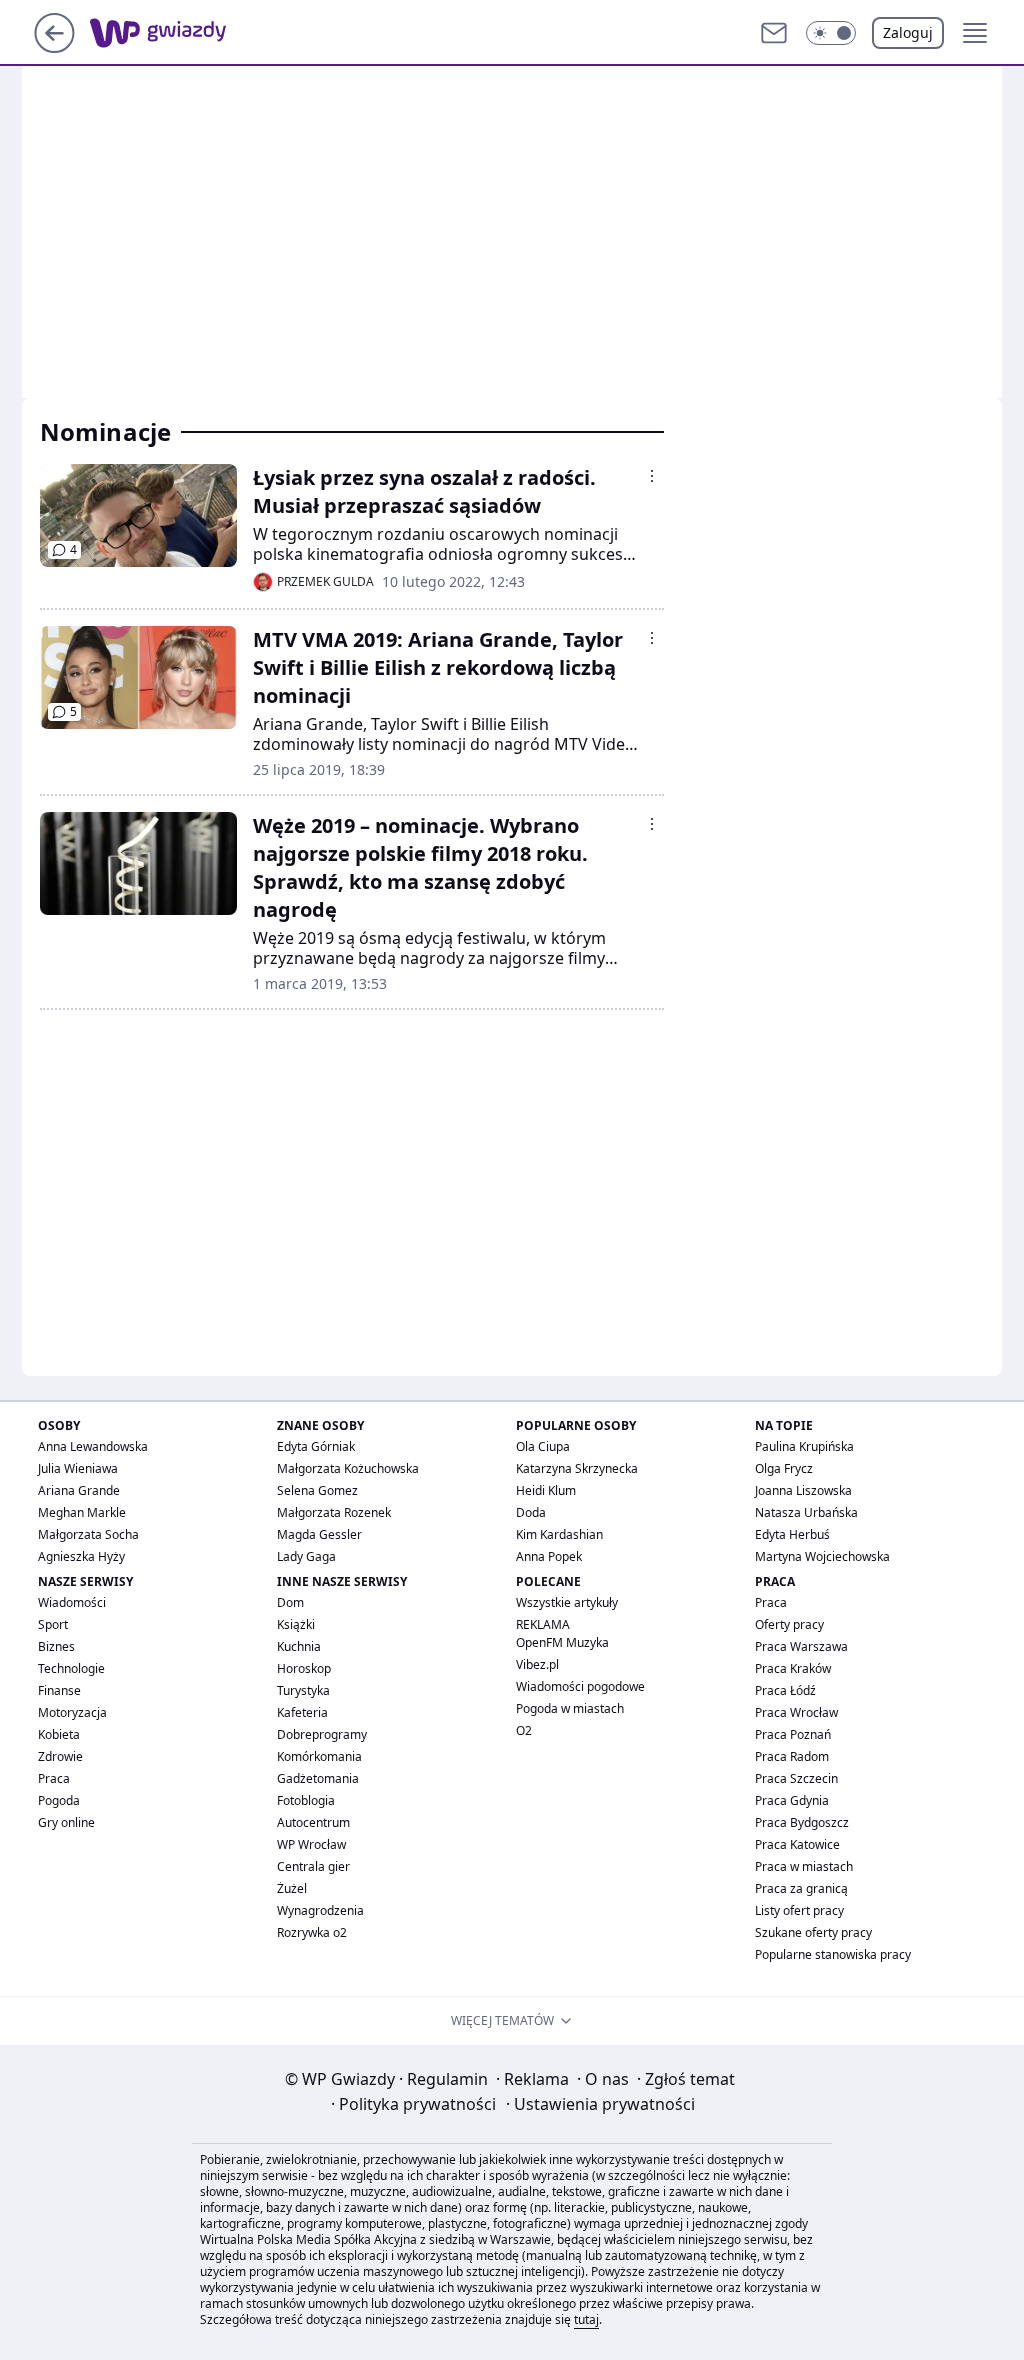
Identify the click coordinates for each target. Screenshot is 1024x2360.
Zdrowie (60, 1756)
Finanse (59, 1690)
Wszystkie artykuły (567, 1602)
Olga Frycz (784, 1468)
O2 (524, 1730)
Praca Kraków (793, 1668)
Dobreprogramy (322, 1734)
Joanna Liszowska (803, 1490)
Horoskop (304, 1668)
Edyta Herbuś (792, 1534)
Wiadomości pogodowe (580, 1686)
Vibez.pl (537, 1664)
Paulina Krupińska (804, 1446)
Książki (296, 1624)
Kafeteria (302, 1712)
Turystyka (303, 1690)
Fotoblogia (306, 1800)
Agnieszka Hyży (81, 1556)
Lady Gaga (306, 1556)
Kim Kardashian (559, 1534)
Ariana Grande (79, 1490)
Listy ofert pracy (799, 1910)
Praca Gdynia (792, 1800)
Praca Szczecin (796, 1778)
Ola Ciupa (543, 1446)
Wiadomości (72, 1602)
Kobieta (59, 1734)
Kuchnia (299, 1646)
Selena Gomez (317, 1490)
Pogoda (59, 1800)
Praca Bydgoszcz (802, 1822)
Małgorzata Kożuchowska (348, 1468)
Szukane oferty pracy (813, 1932)
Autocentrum (313, 1822)
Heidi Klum (546, 1490)
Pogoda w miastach (570, 1708)
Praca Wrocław (796, 1712)
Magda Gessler (319, 1534)
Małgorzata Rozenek (334, 1512)
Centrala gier (313, 1866)
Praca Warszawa (801, 1646)
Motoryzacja (72, 1712)
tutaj (586, 2319)
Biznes (56, 1646)
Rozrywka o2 (312, 1932)
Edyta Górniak (316, 1446)
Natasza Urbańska (806, 1512)
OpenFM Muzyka (562, 1642)
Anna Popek (549, 1556)
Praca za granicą (801, 1888)
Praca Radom (792, 1756)
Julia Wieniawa (78, 1468)
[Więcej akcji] (652, 476)
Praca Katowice (797, 1844)
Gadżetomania (318, 1778)
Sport (53, 1624)
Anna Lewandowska (93, 1446)
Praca (54, 1778)
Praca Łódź (785, 1690)
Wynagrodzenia (320, 1910)
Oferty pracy (789, 1624)
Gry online (66, 1822)
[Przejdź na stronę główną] (54, 47)
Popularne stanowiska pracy (833, 1954)
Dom (290, 1602)
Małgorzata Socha (88, 1534)
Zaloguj (908, 32)
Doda (531, 1512)
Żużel (292, 1888)
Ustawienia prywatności (600, 2104)
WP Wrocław (311, 1844)
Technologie (71, 1668)
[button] (831, 33)
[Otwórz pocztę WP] (774, 33)
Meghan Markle (82, 1512)
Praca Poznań (793, 1734)
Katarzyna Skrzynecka (577, 1468)
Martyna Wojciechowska (822, 1556)
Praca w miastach (804, 1866)
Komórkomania (319, 1756)
